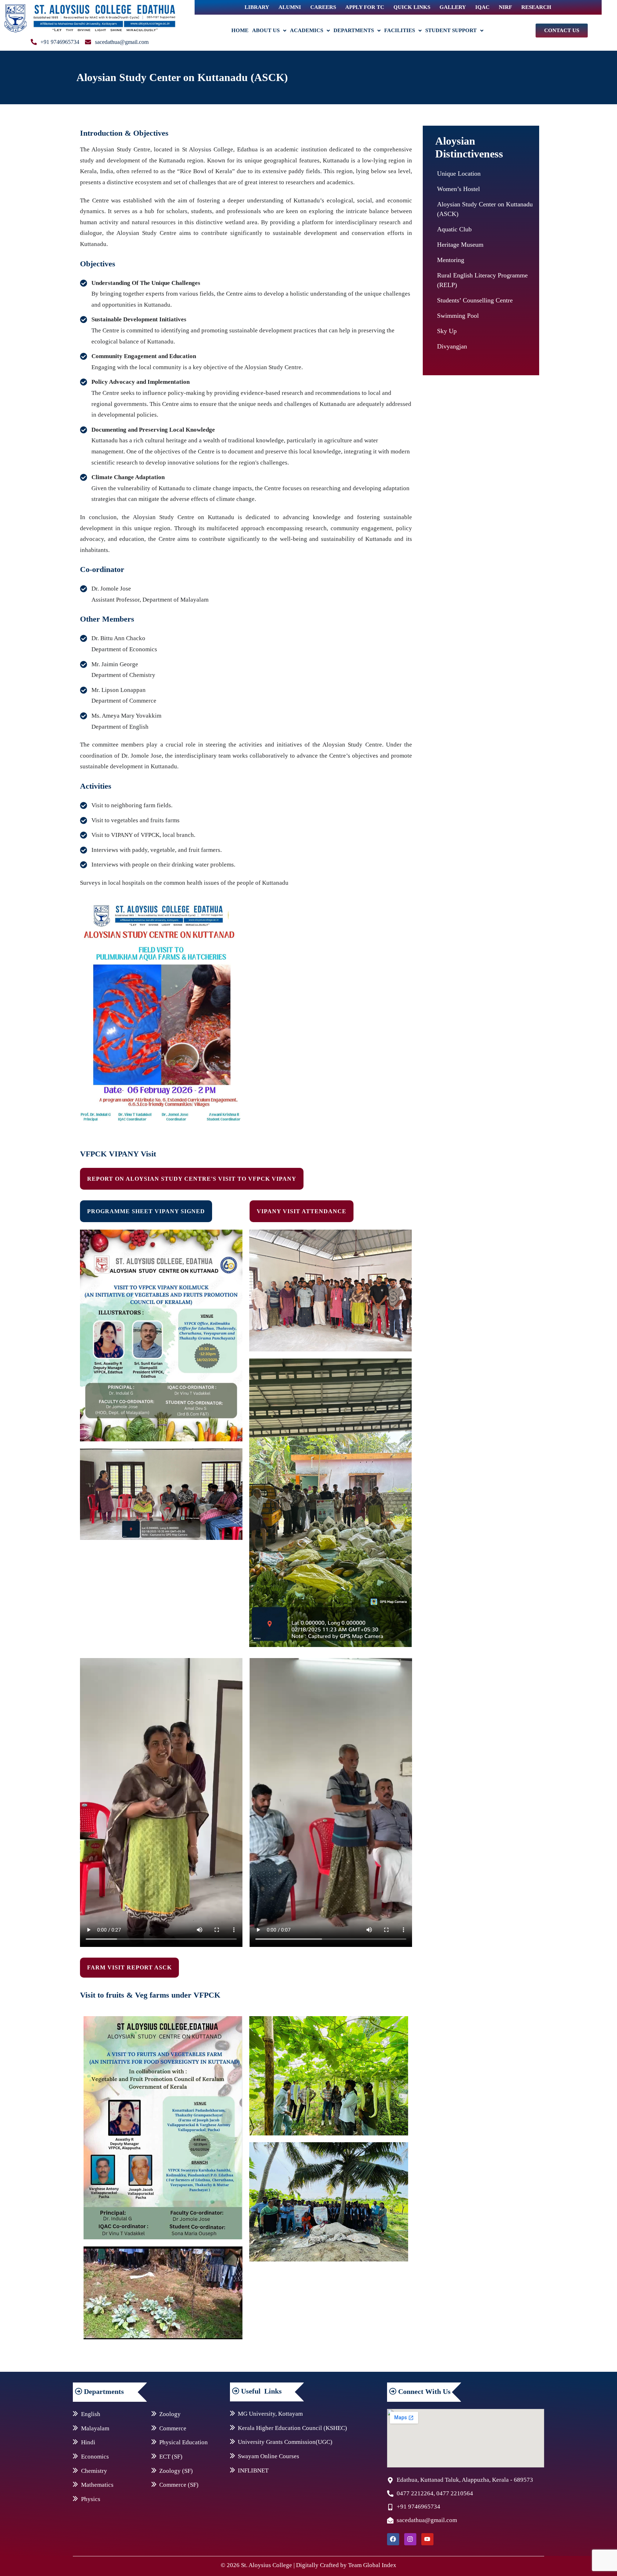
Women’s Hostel (458, 189)
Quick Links (412, 7)
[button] (269, 31)
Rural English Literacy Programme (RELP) (482, 280)
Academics (307, 30)
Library (257, 7)
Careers (323, 7)
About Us (266, 30)
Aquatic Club (454, 229)
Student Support (451, 30)
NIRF (505, 7)
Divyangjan (452, 346)
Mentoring (451, 260)
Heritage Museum (460, 245)
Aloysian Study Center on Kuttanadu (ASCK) (485, 209)
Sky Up (447, 331)
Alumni (290, 7)
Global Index (380, 2565)
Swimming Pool (458, 316)
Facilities (400, 30)
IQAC (482, 7)
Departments (354, 30)
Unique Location (459, 174)
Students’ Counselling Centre (475, 300)
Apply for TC (365, 7)
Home (240, 30)
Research (536, 7)
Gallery (453, 7)
